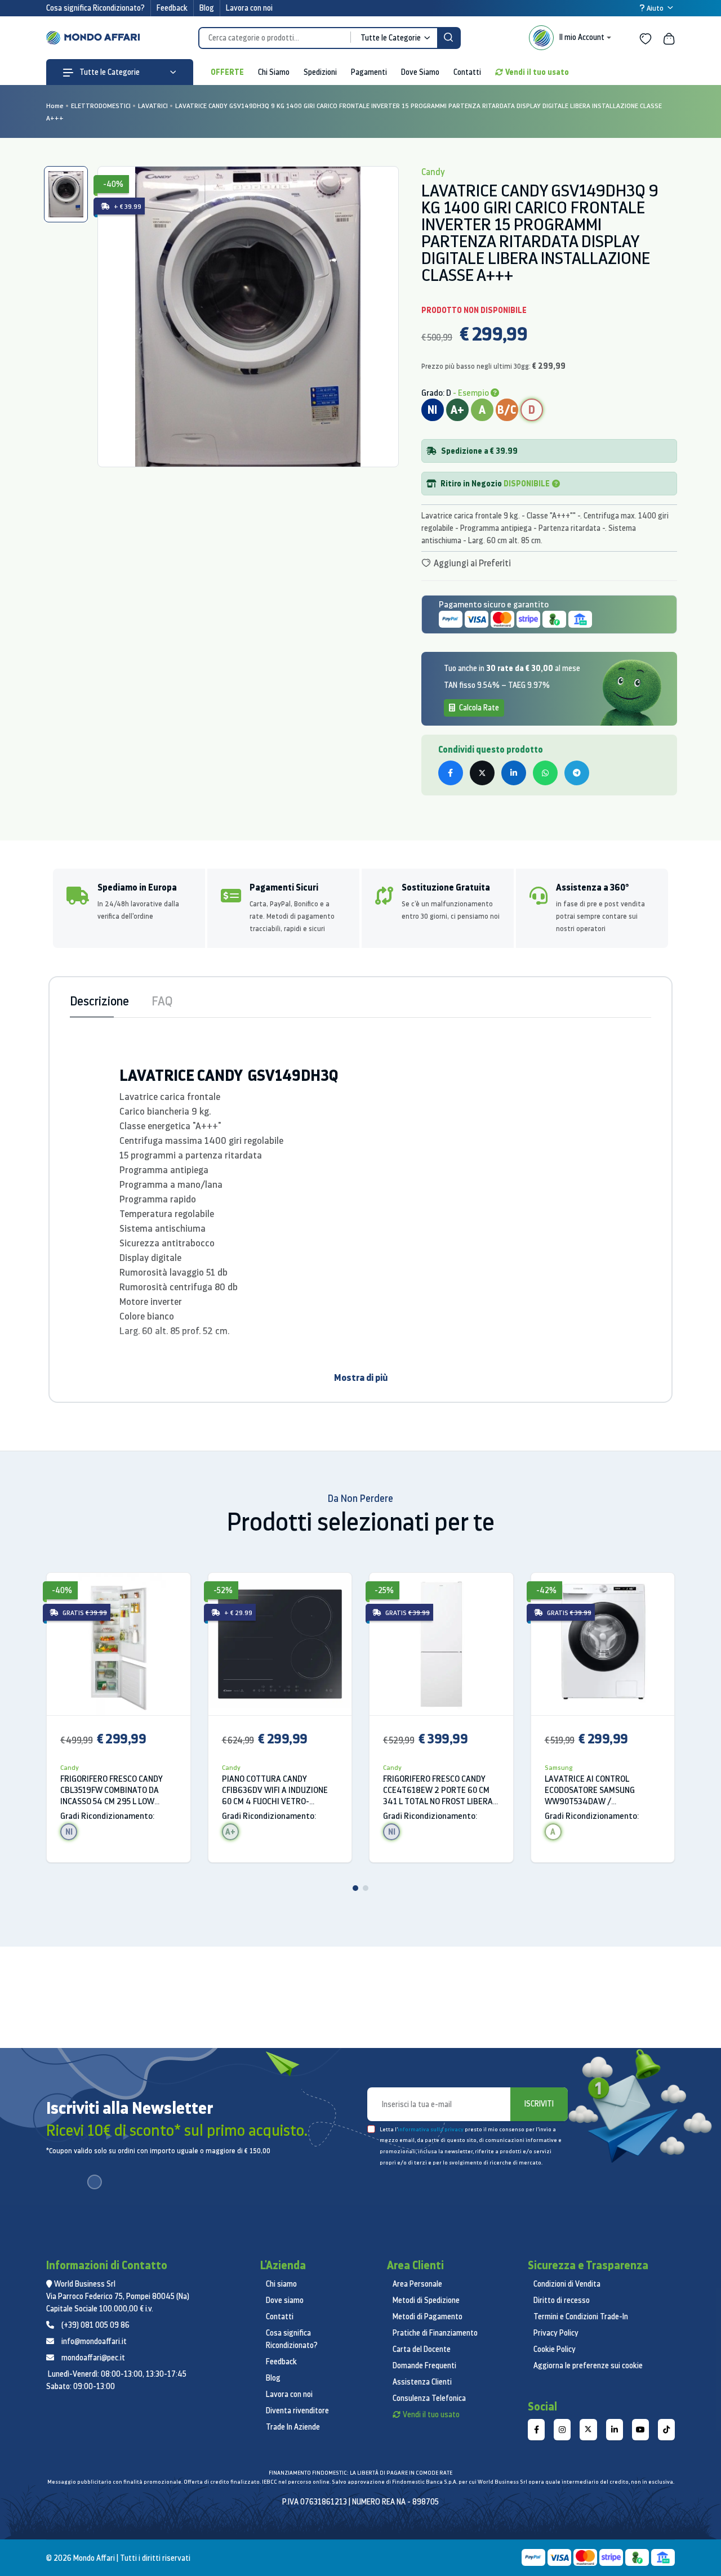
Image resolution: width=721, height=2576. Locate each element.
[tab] (66, 194)
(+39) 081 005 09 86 (95, 2325)
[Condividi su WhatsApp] (545, 773)
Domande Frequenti (424, 2365)
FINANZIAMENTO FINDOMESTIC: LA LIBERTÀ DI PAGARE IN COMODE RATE (360, 2473)
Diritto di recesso (562, 2300)
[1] (355, 1888)
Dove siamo (285, 2300)
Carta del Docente (422, 2349)
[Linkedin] (615, 2430)
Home (55, 106)
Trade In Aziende (293, 2427)
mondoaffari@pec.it (93, 2358)
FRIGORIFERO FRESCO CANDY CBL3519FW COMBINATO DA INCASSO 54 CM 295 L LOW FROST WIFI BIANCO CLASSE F (112, 1790)
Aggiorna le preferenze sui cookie (588, 2365)
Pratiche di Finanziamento (435, 2333)
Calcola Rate (478, 708)
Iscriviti (539, 2104)
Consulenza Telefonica (429, 2398)
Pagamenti (369, 72)
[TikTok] (666, 2430)
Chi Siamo (274, 72)
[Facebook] (536, 2430)
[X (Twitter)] (588, 2430)
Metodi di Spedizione (426, 2300)
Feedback (172, 8)
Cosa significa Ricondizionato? (95, 8)
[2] (366, 1888)
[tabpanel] (248, 317)
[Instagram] (562, 2430)
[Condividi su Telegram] (577, 773)
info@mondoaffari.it (94, 2341)
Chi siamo (281, 2284)
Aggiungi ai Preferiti (471, 563)
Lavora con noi (249, 8)
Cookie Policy (555, 2349)
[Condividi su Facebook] (451, 773)
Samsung (559, 1767)
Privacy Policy (556, 2333)
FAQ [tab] (162, 1001)
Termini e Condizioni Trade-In (581, 2316)
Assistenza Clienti (422, 2382)
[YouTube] (640, 2430)
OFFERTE (227, 72)
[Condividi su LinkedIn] (514, 773)
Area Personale (417, 2284)
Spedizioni (320, 72)
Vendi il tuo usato (537, 72)
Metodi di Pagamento (428, 2316)
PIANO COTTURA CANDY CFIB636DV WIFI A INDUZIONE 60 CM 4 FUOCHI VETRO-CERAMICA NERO (275, 1790)
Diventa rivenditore (297, 2410)
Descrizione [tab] (99, 1001)
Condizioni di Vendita (567, 2284)
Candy (70, 1767)
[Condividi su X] (482, 773)
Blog (207, 8)
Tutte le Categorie (109, 72)
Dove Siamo (420, 72)
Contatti (467, 72)
